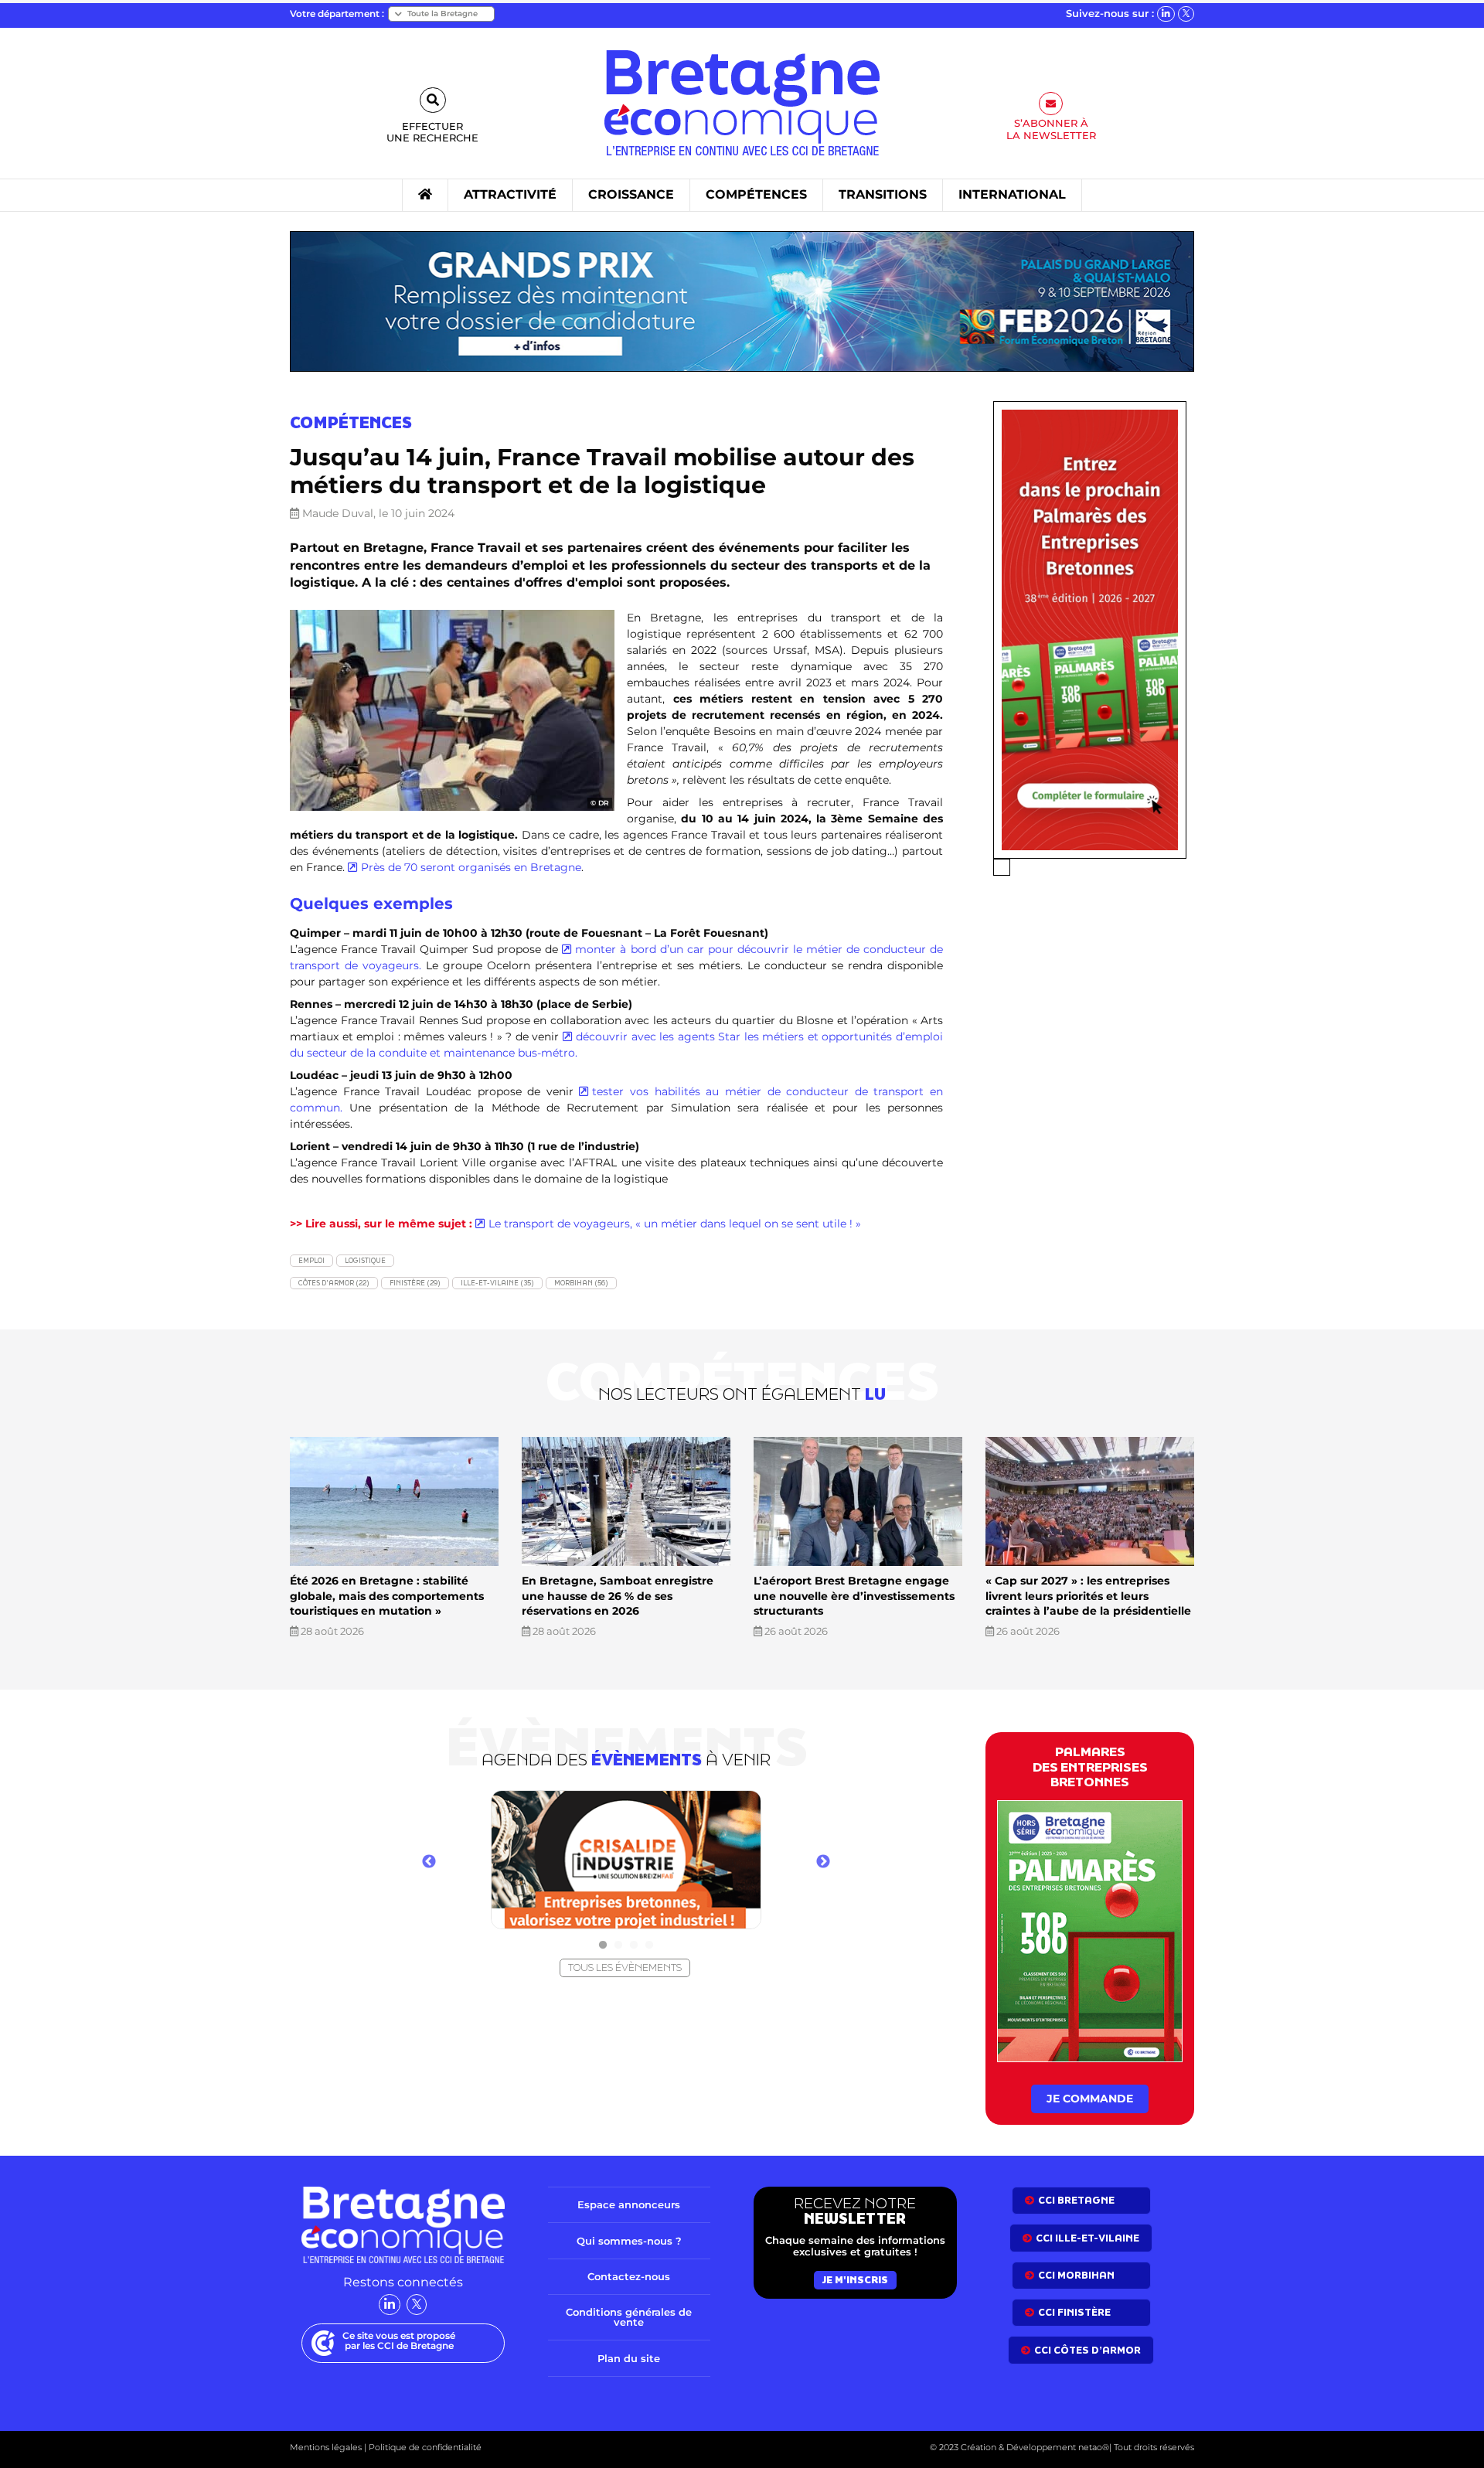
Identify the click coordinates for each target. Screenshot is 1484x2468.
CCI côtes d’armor (1087, 2350)
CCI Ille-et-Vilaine (1087, 2238)
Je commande (1090, 2099)
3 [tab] (634, 1945)
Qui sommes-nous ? (629, 2241)
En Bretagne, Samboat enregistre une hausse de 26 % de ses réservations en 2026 (618, 1596)
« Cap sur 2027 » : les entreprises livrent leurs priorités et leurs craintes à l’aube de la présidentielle (1088, 1596)
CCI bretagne (1076, 2200)
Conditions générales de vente (629, 2317)
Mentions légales (326, 2447)
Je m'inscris (855, 2280)
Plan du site (629, 2358)
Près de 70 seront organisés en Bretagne (471, 867)
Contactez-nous (629, 2276)
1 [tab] (603, 1945)
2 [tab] (618, 1945)
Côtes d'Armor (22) (334, 1283)
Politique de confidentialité (424, 2447)
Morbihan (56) (581, 1283)
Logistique (365, 1260)
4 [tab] (649, 1945)
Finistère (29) (415, 1283)
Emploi (311, 1260)
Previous (429, 1862)
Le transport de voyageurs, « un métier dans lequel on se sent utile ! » (675, 1224)
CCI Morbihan (1076, 2275)
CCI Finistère (1074, 2312)
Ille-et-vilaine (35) (497, 1283)
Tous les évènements (625, 1968)
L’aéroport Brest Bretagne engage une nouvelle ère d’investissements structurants (854, 1596)
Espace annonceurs (629, 2204)
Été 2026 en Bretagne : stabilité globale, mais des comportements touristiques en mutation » (387, 1596)
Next (823, 1862)
